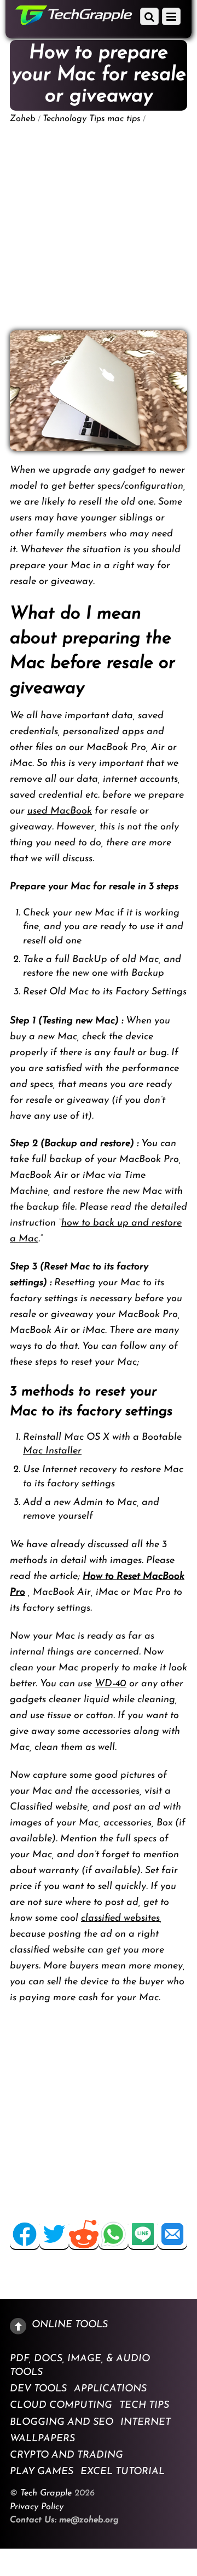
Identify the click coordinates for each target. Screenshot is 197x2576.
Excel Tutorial (123, 2472)
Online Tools (70, 2325)
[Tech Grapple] (74, 21)
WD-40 (111, 1684)
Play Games (42, 2472)
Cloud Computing (61, 2406)
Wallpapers (42, 2438)
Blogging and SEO (62, 2422)
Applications (110, 2389)
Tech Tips (144, 2406)
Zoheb (23, 119)
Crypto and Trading (66, 2455)
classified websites (120, 1919)
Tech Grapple (46, 2493)
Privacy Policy (37, 2507)
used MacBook (60, 811)
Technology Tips (74, 119)
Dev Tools (38, 2389)
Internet (146, 2422)
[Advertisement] (99, 227)
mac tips (124, 119)
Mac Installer (52, 1451)
